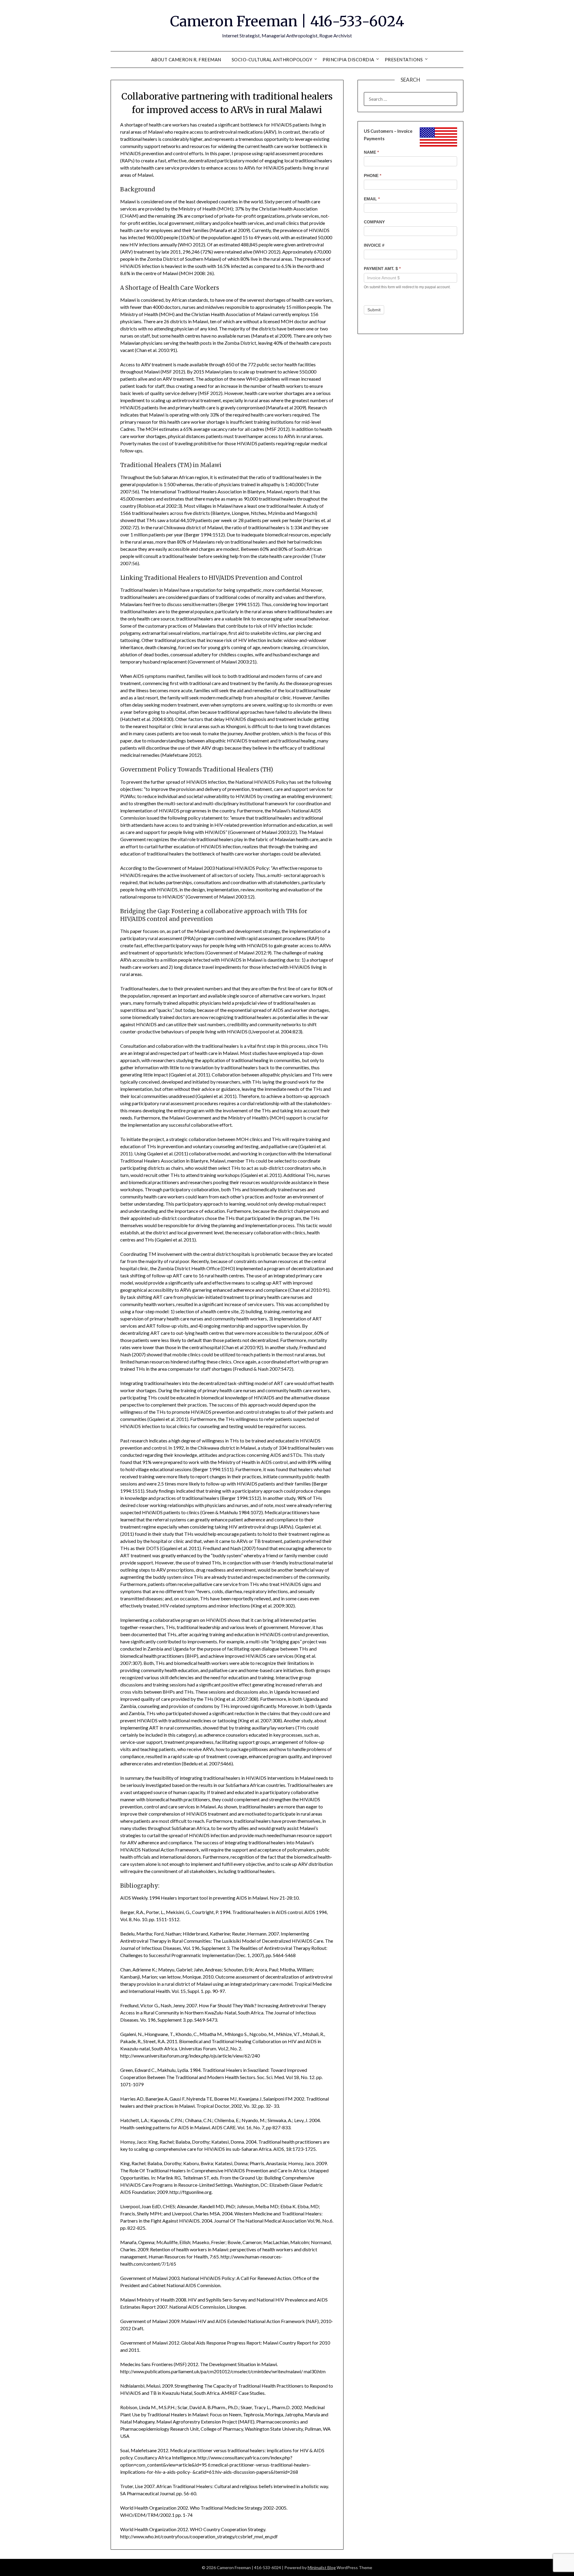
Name (371, 152)
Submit (374, 310)
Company (374, 222)
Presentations (404, 60)
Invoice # (374, 245)
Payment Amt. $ (382, 269)
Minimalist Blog (322, 2567)
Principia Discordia (348, 60)
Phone (373, 176)
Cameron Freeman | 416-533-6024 (287, 21)
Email (372, 199)
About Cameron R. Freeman (186, 60)
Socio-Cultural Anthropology (272, 60)
